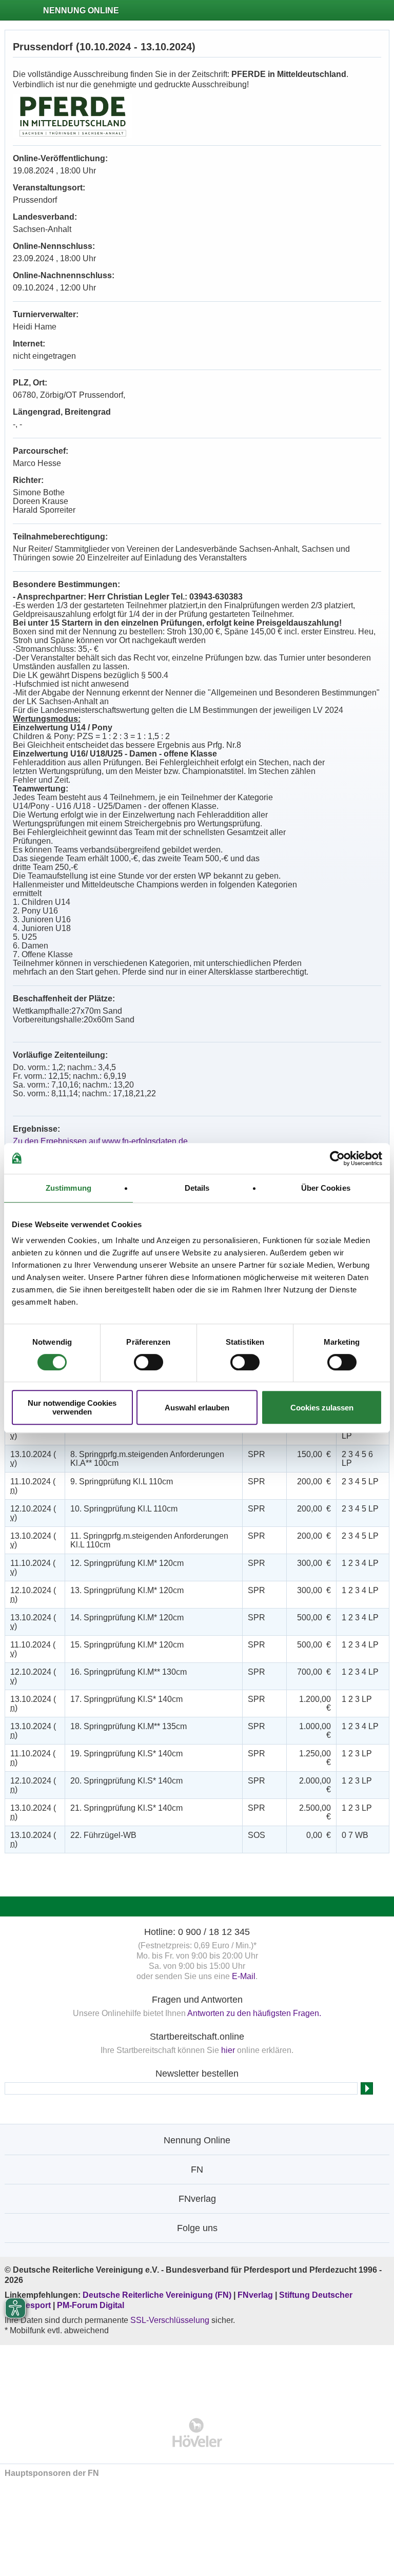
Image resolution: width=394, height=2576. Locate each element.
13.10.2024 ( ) (33, 1459)
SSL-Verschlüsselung (170, 2320)
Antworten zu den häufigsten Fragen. (254, 2013)
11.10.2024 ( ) (33, 1486)
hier (228, 2050)
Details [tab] (197, 1188)
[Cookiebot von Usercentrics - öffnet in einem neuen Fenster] (337, 1158)
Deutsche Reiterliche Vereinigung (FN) (157, 2295)
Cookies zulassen (322, 1408)
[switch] (149, 1362)
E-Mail (244, 1976)
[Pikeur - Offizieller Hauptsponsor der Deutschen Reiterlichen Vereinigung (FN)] (197, 2375)
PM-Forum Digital (91, 2305)
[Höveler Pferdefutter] (197, 2433)
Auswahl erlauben (197, 1408)
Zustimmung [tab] (68, 1188)
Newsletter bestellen (197, 2074)
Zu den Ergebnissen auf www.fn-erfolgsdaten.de (100, 1141)
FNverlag (256, 2295)
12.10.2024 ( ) (33, 1513)
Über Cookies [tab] (326, 1188)
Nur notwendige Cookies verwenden (72, 1407)
